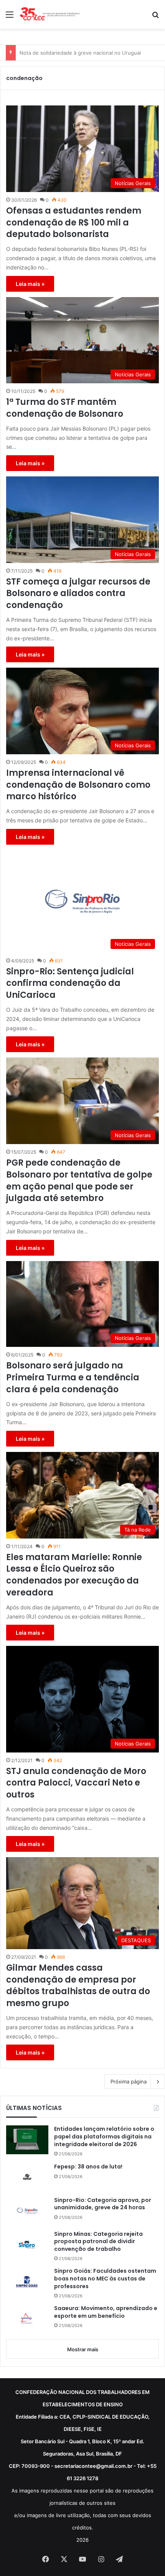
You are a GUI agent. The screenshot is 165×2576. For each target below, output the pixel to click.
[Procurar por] (155, 17)
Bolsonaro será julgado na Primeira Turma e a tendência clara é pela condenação (73, 1378)
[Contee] (50, 14)
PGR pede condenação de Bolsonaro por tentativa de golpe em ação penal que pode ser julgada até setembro (79, 1181)
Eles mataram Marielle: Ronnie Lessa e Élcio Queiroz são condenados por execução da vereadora (74, 1575)
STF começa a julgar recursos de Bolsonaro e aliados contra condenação (78, 594)
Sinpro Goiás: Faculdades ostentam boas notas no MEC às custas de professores (105, 2279)
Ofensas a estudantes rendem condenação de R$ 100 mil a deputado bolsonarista (74, 223)
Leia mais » (30, 284)
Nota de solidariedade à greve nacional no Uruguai (80, 53)
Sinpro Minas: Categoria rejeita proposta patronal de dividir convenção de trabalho (98, 2242)
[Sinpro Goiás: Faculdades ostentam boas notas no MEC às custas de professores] (27, 2282)
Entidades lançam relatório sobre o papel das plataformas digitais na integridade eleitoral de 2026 (104, 2137)
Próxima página (129, 2082)
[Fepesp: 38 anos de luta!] (27, 2177)
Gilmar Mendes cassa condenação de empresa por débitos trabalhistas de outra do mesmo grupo (78, 1986)
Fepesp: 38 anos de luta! (88, 2167)
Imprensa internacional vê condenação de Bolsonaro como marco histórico (78, 785)
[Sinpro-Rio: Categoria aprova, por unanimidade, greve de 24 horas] (27, 2211)
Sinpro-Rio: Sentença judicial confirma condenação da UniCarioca (70, 984)
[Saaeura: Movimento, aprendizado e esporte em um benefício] (27, 2319)
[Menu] (10, 17)
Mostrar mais (83, 2349)
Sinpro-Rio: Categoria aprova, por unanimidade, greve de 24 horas (103, 2204)
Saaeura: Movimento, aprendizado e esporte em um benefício (106, 2312)
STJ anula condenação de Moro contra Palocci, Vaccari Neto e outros (76, 1783)
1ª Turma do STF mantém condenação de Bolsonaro (65, 408)
